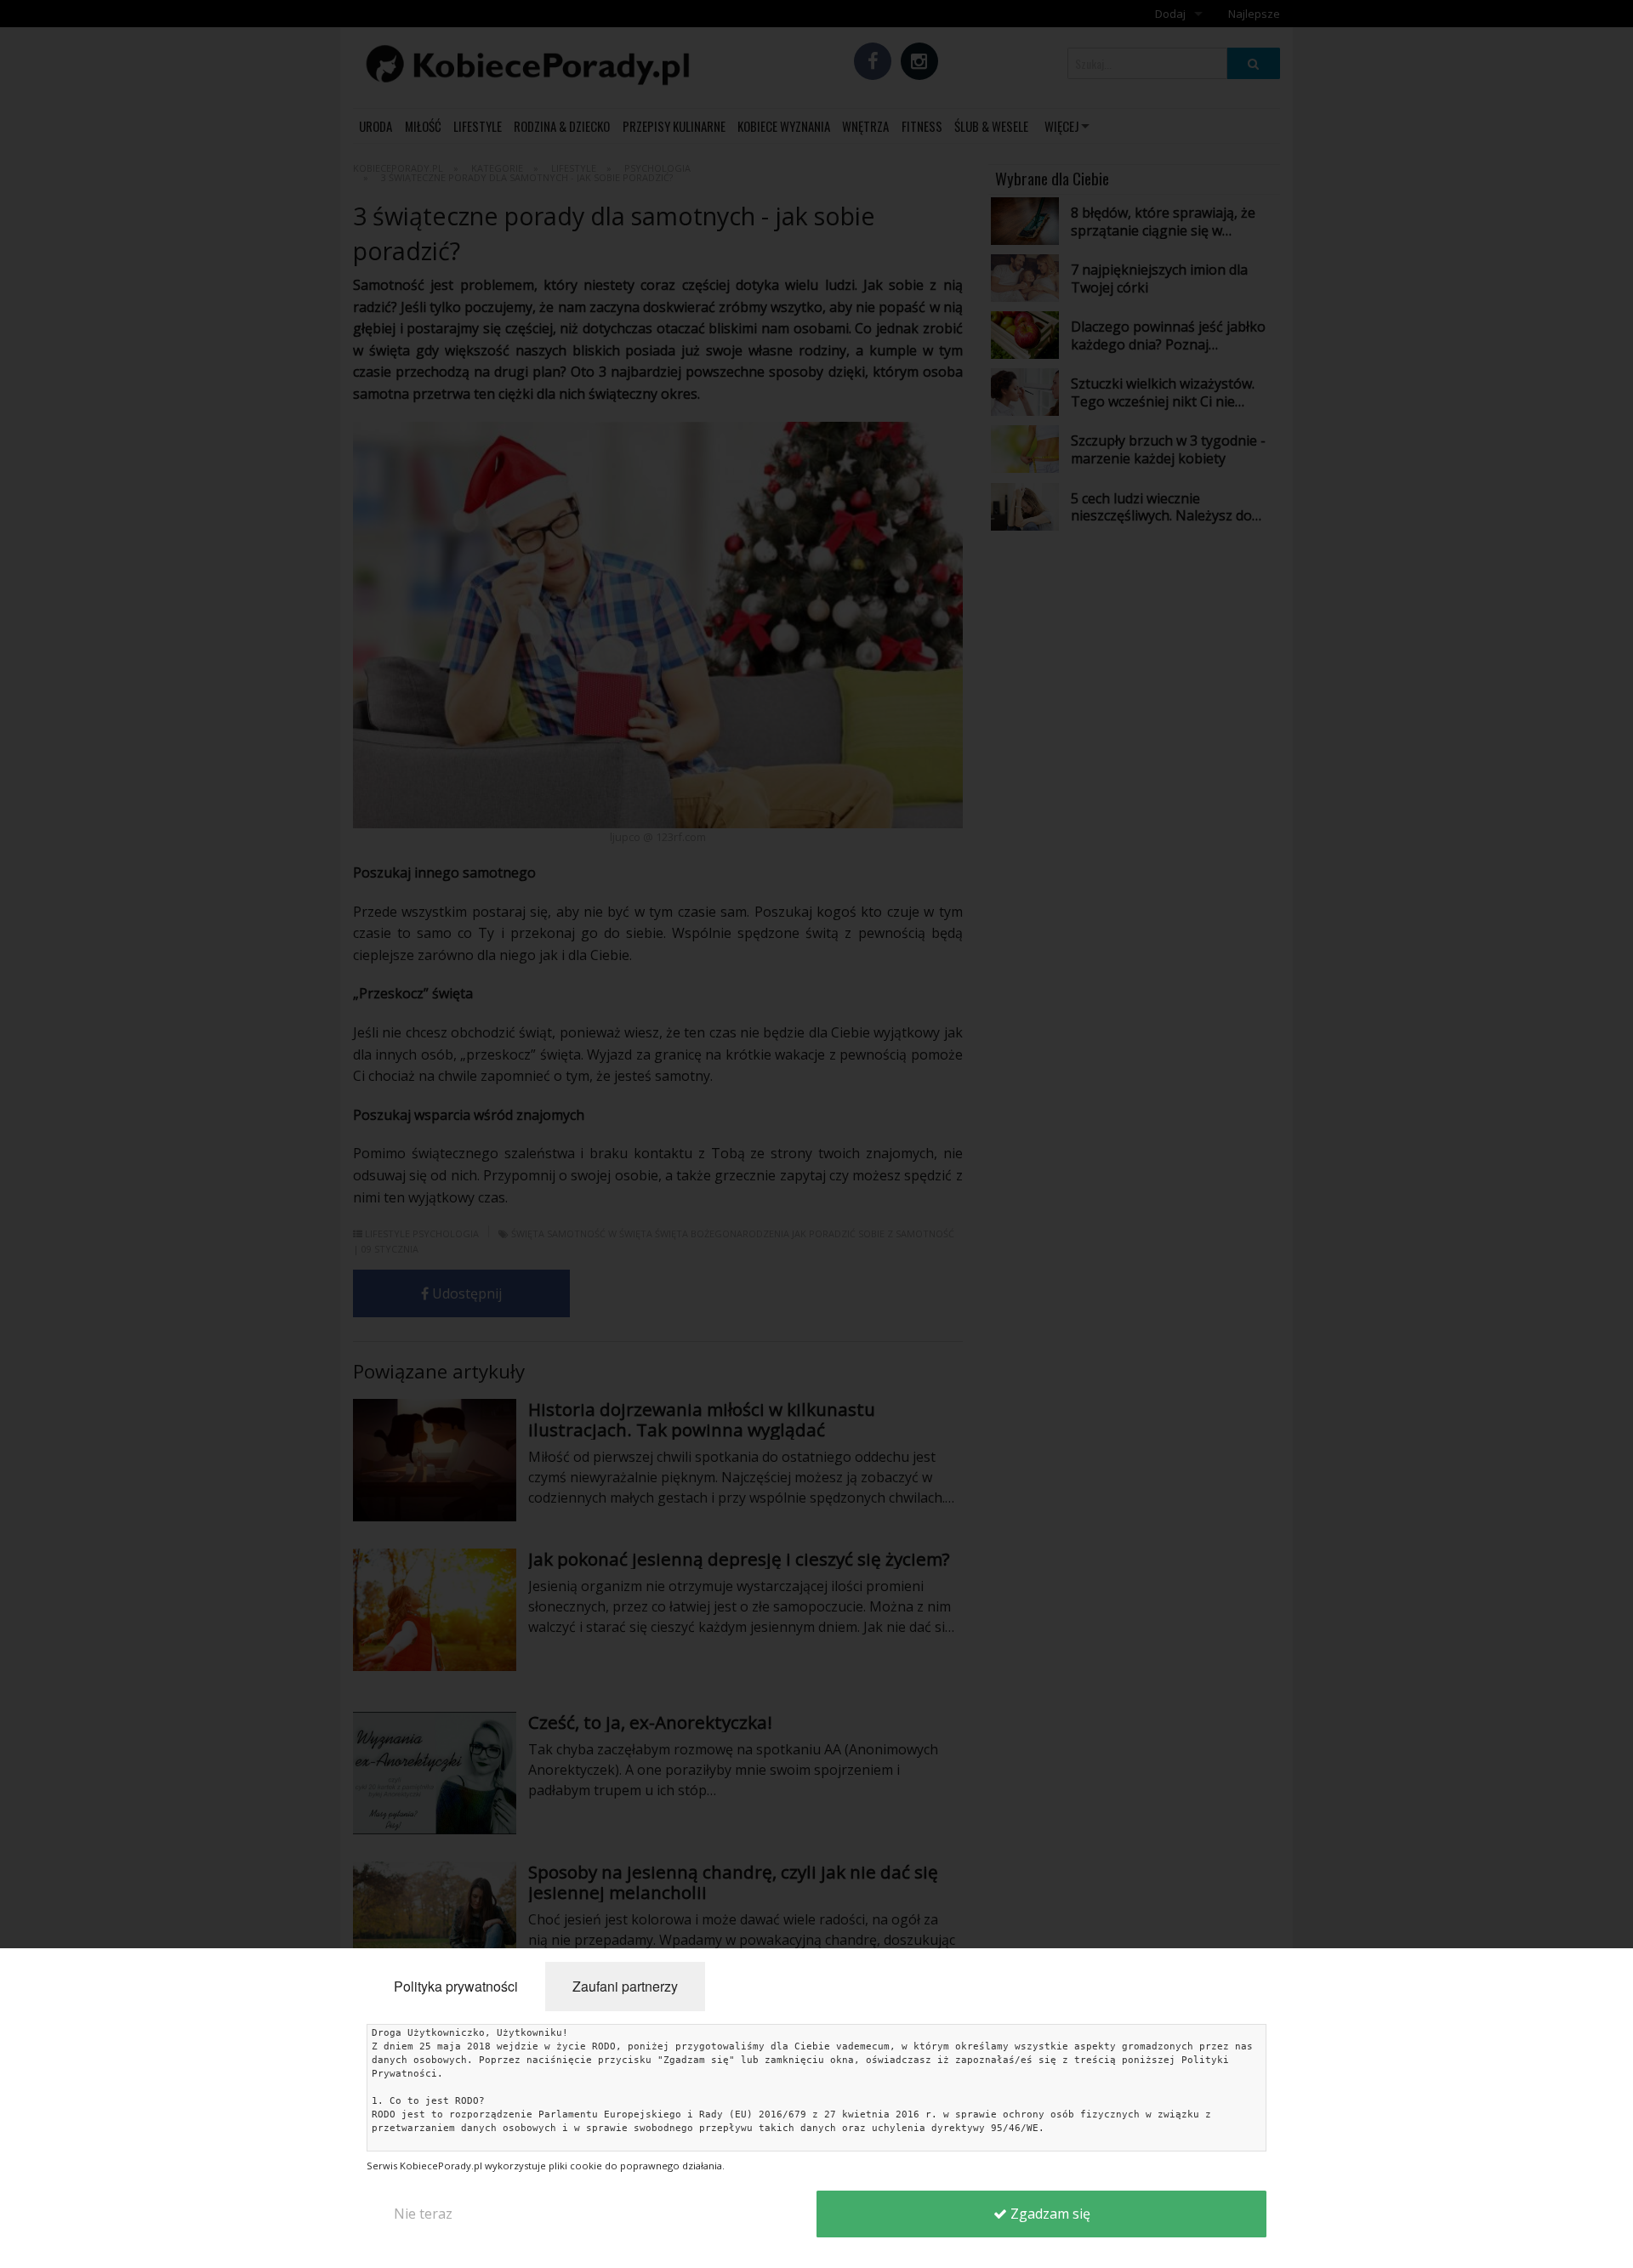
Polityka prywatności (456, 1986)
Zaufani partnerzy (625, 1986)
